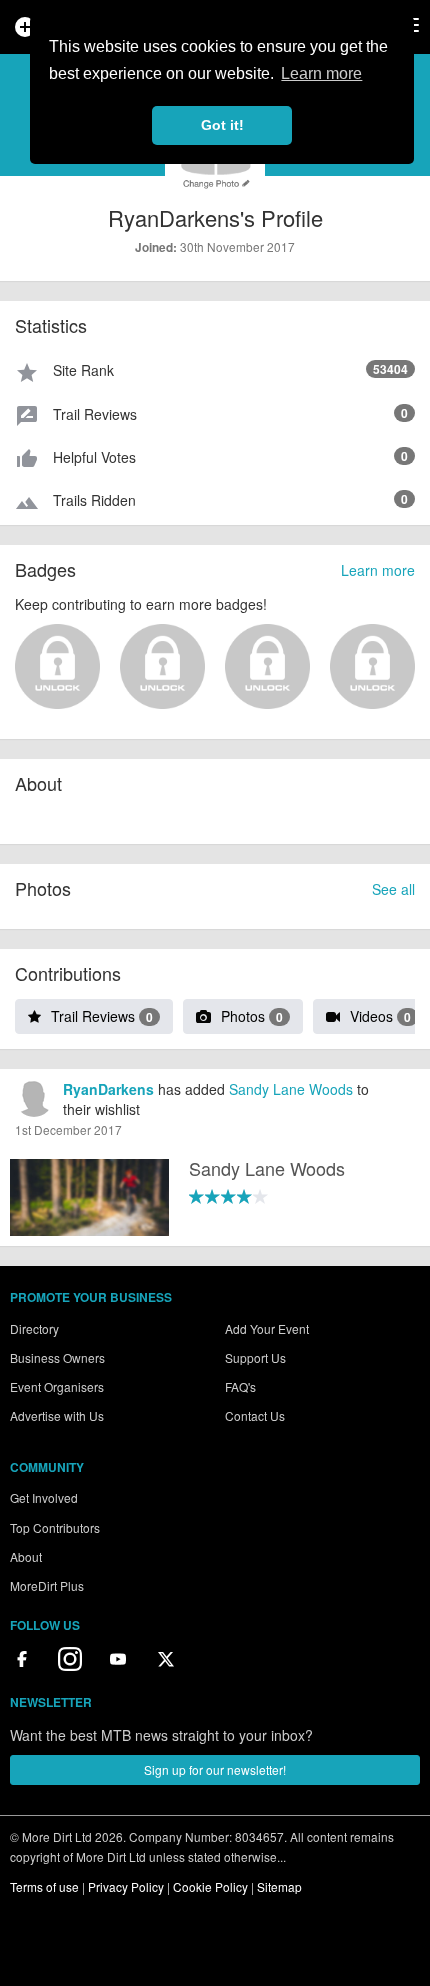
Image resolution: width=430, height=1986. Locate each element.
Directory (34, 1328)
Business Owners (57, 1357)
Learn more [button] (321, 73)
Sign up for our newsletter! (215, 1769)
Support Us (255, 1357)
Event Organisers (57, 1386)
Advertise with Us (57, 1415)
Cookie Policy (210, 1886)
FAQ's (240, 1386)
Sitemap (279, 1886)
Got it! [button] (222, 125)
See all (393, 889)
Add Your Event (267, 1328)
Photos (252, 1016)
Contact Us (255, 1415)
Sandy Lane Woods (291, 1089)
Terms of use (44, 1886)
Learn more (378, 570)
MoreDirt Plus (47, 1585)
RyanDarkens (108, 1089)
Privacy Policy (126, 1886)
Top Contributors (55, 1527)
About (26, 1556)
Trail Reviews (102, 1016)
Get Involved (44, 1497)
